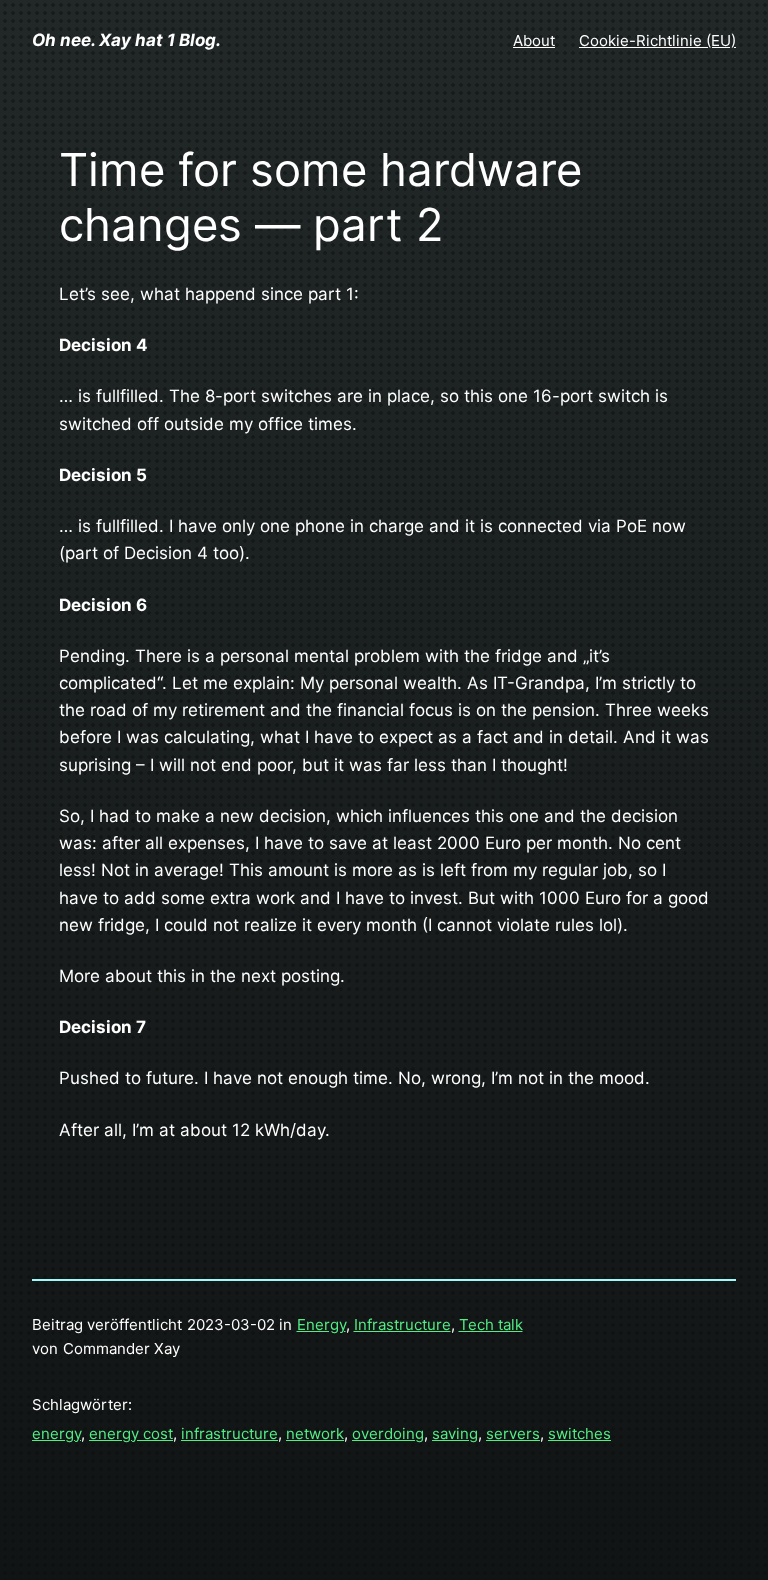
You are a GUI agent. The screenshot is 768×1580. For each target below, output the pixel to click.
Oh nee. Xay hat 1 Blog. (126, 40)
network (315, 1433)
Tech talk (491, 1324)
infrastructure (229, 1433)
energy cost (131, 1433)
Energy (321, 1324)
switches (579, 1433)
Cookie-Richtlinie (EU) (657, 40)
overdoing (388, 1433)
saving (455, 1433)
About (534, 40)
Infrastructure (402, 1324)
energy (56, 1433)
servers (513, 1433)
